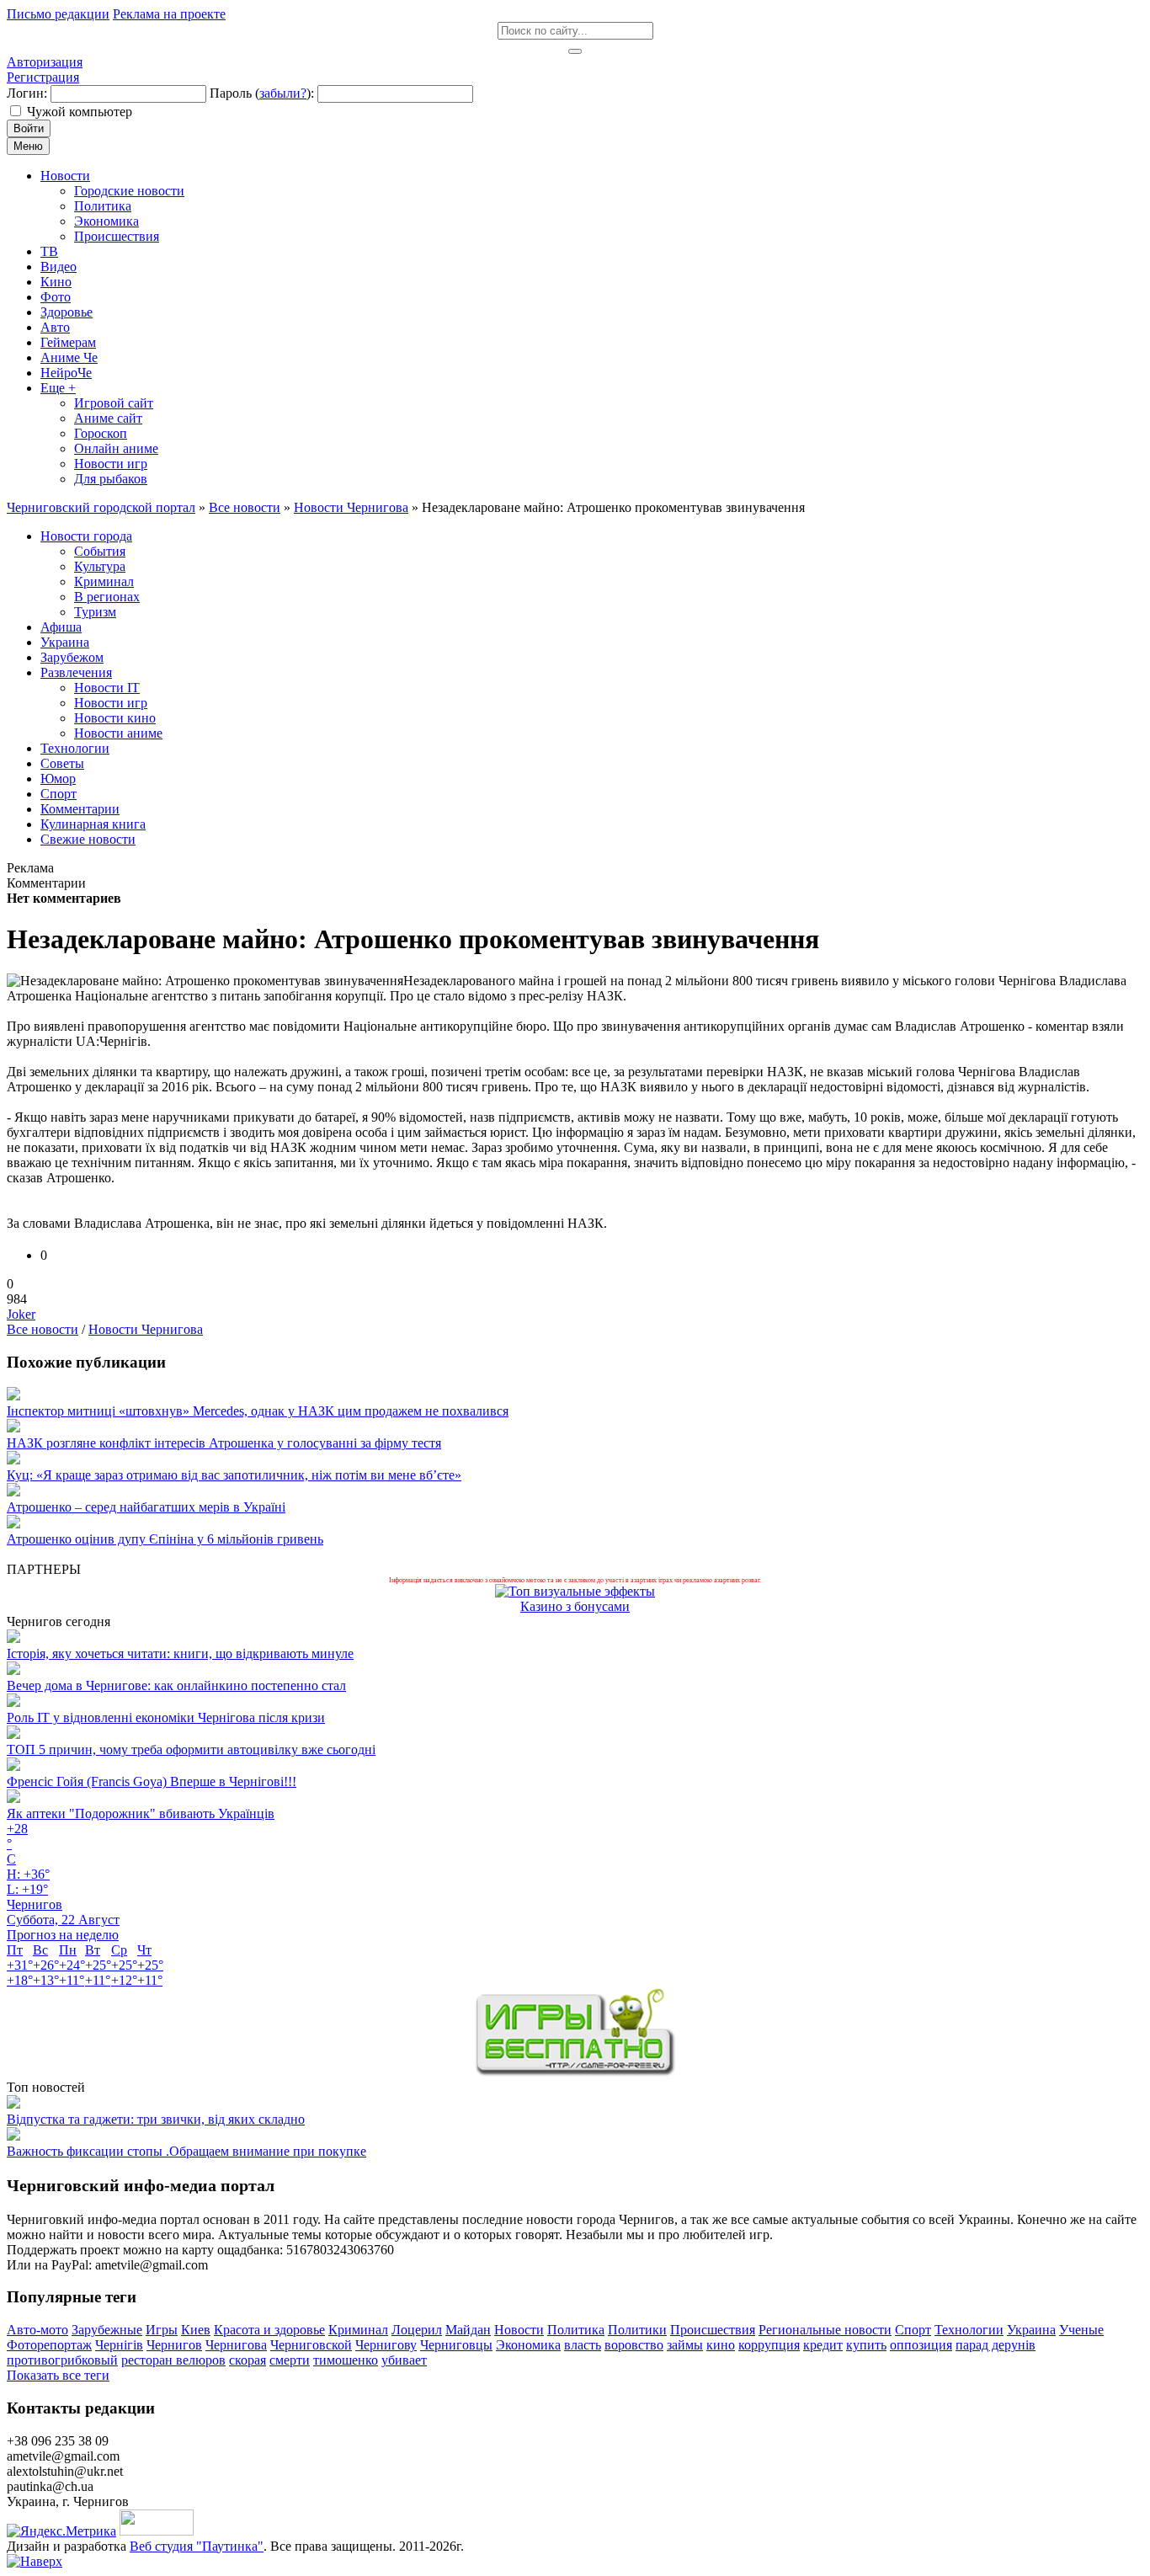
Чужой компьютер (80, 112)
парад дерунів (996, 2345)
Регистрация (43, 77)
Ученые (1081, 2330)
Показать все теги (58, 2375)
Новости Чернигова (146, 1329)
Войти (29, 128)
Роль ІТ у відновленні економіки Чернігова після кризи (166, 1717)
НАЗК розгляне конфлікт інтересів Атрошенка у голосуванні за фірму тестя (224, 1443)
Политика (576, 2330)
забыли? (283, 93)
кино (721, 2345)
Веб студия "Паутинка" (197, 2546)
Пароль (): (262, 93)
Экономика (528, 2345)
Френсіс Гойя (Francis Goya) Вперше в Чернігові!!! (152, 1781)
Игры (162, 2330)
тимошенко (346, 2360)
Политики (637, 2330)
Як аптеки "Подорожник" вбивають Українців (141, 1813)
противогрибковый (62, 2360)
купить (866, 2345)
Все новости (43, 1329)
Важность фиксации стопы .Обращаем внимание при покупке (186, 2151)
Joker (21, 1314)
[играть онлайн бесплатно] (575, 2072)
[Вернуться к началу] (35, 2561)
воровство (634, 2345)
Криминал (358, 2330)
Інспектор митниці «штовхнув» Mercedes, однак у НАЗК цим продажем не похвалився (258, 1411)
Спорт (913, 2330)
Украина (1031, 2330)
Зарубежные (107, 2330)
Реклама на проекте (169, 14)
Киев (196, 2330)
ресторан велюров (173, 2360)
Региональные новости (825, 2330)
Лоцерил (417, 2330)
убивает (404, 2360)
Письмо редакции (58, 14)
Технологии (969, 2330)
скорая (248, 2360)
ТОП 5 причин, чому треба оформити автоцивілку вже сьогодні (191, 1749)
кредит (823, 2345)
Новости (519, 2330)
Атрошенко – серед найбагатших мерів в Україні (146, 1507)
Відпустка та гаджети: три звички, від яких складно (156, 2119)
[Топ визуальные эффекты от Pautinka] (575, 1591)
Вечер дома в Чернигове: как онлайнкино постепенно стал (176, 1685)
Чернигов (174, 2345)
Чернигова (236, 2345)
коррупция (769, 2345)
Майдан (468, 2330)
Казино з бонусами (575, 1606)
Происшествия (713, 2330)
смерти (290, 2360)
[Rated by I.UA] (157, 2531)
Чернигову (386, 2345)
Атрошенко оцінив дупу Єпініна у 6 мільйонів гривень (165, 1539)
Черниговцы (456, 2345)
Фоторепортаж (49, 2345)
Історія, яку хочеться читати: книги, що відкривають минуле (180, 1653)
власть (583, 2345)
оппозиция (921, 2345)
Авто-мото (37, 2330)
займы (685, 2345)
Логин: (27, 93)
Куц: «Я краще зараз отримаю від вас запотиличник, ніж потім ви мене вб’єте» (234, 1475)
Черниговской (311, 2345)
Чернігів (119, 2345)
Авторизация (45, 62)
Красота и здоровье (269, 2330)
